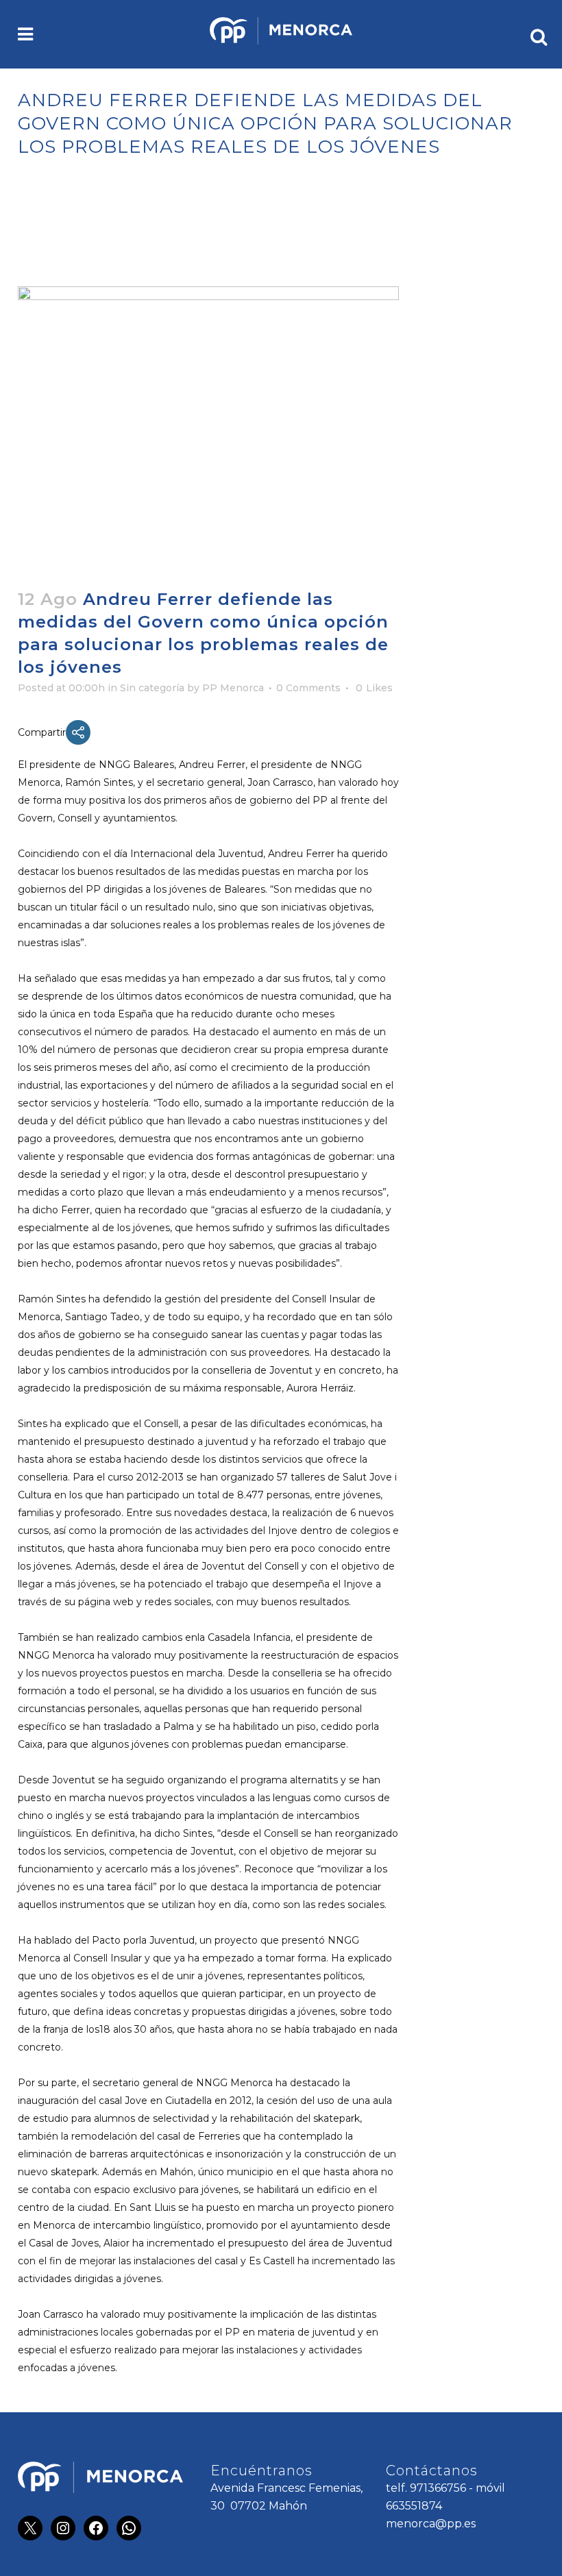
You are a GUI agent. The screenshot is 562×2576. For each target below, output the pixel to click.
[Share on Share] (78, 732)
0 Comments (308, 688)
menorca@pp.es (431, 2524)
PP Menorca (233, 688)
